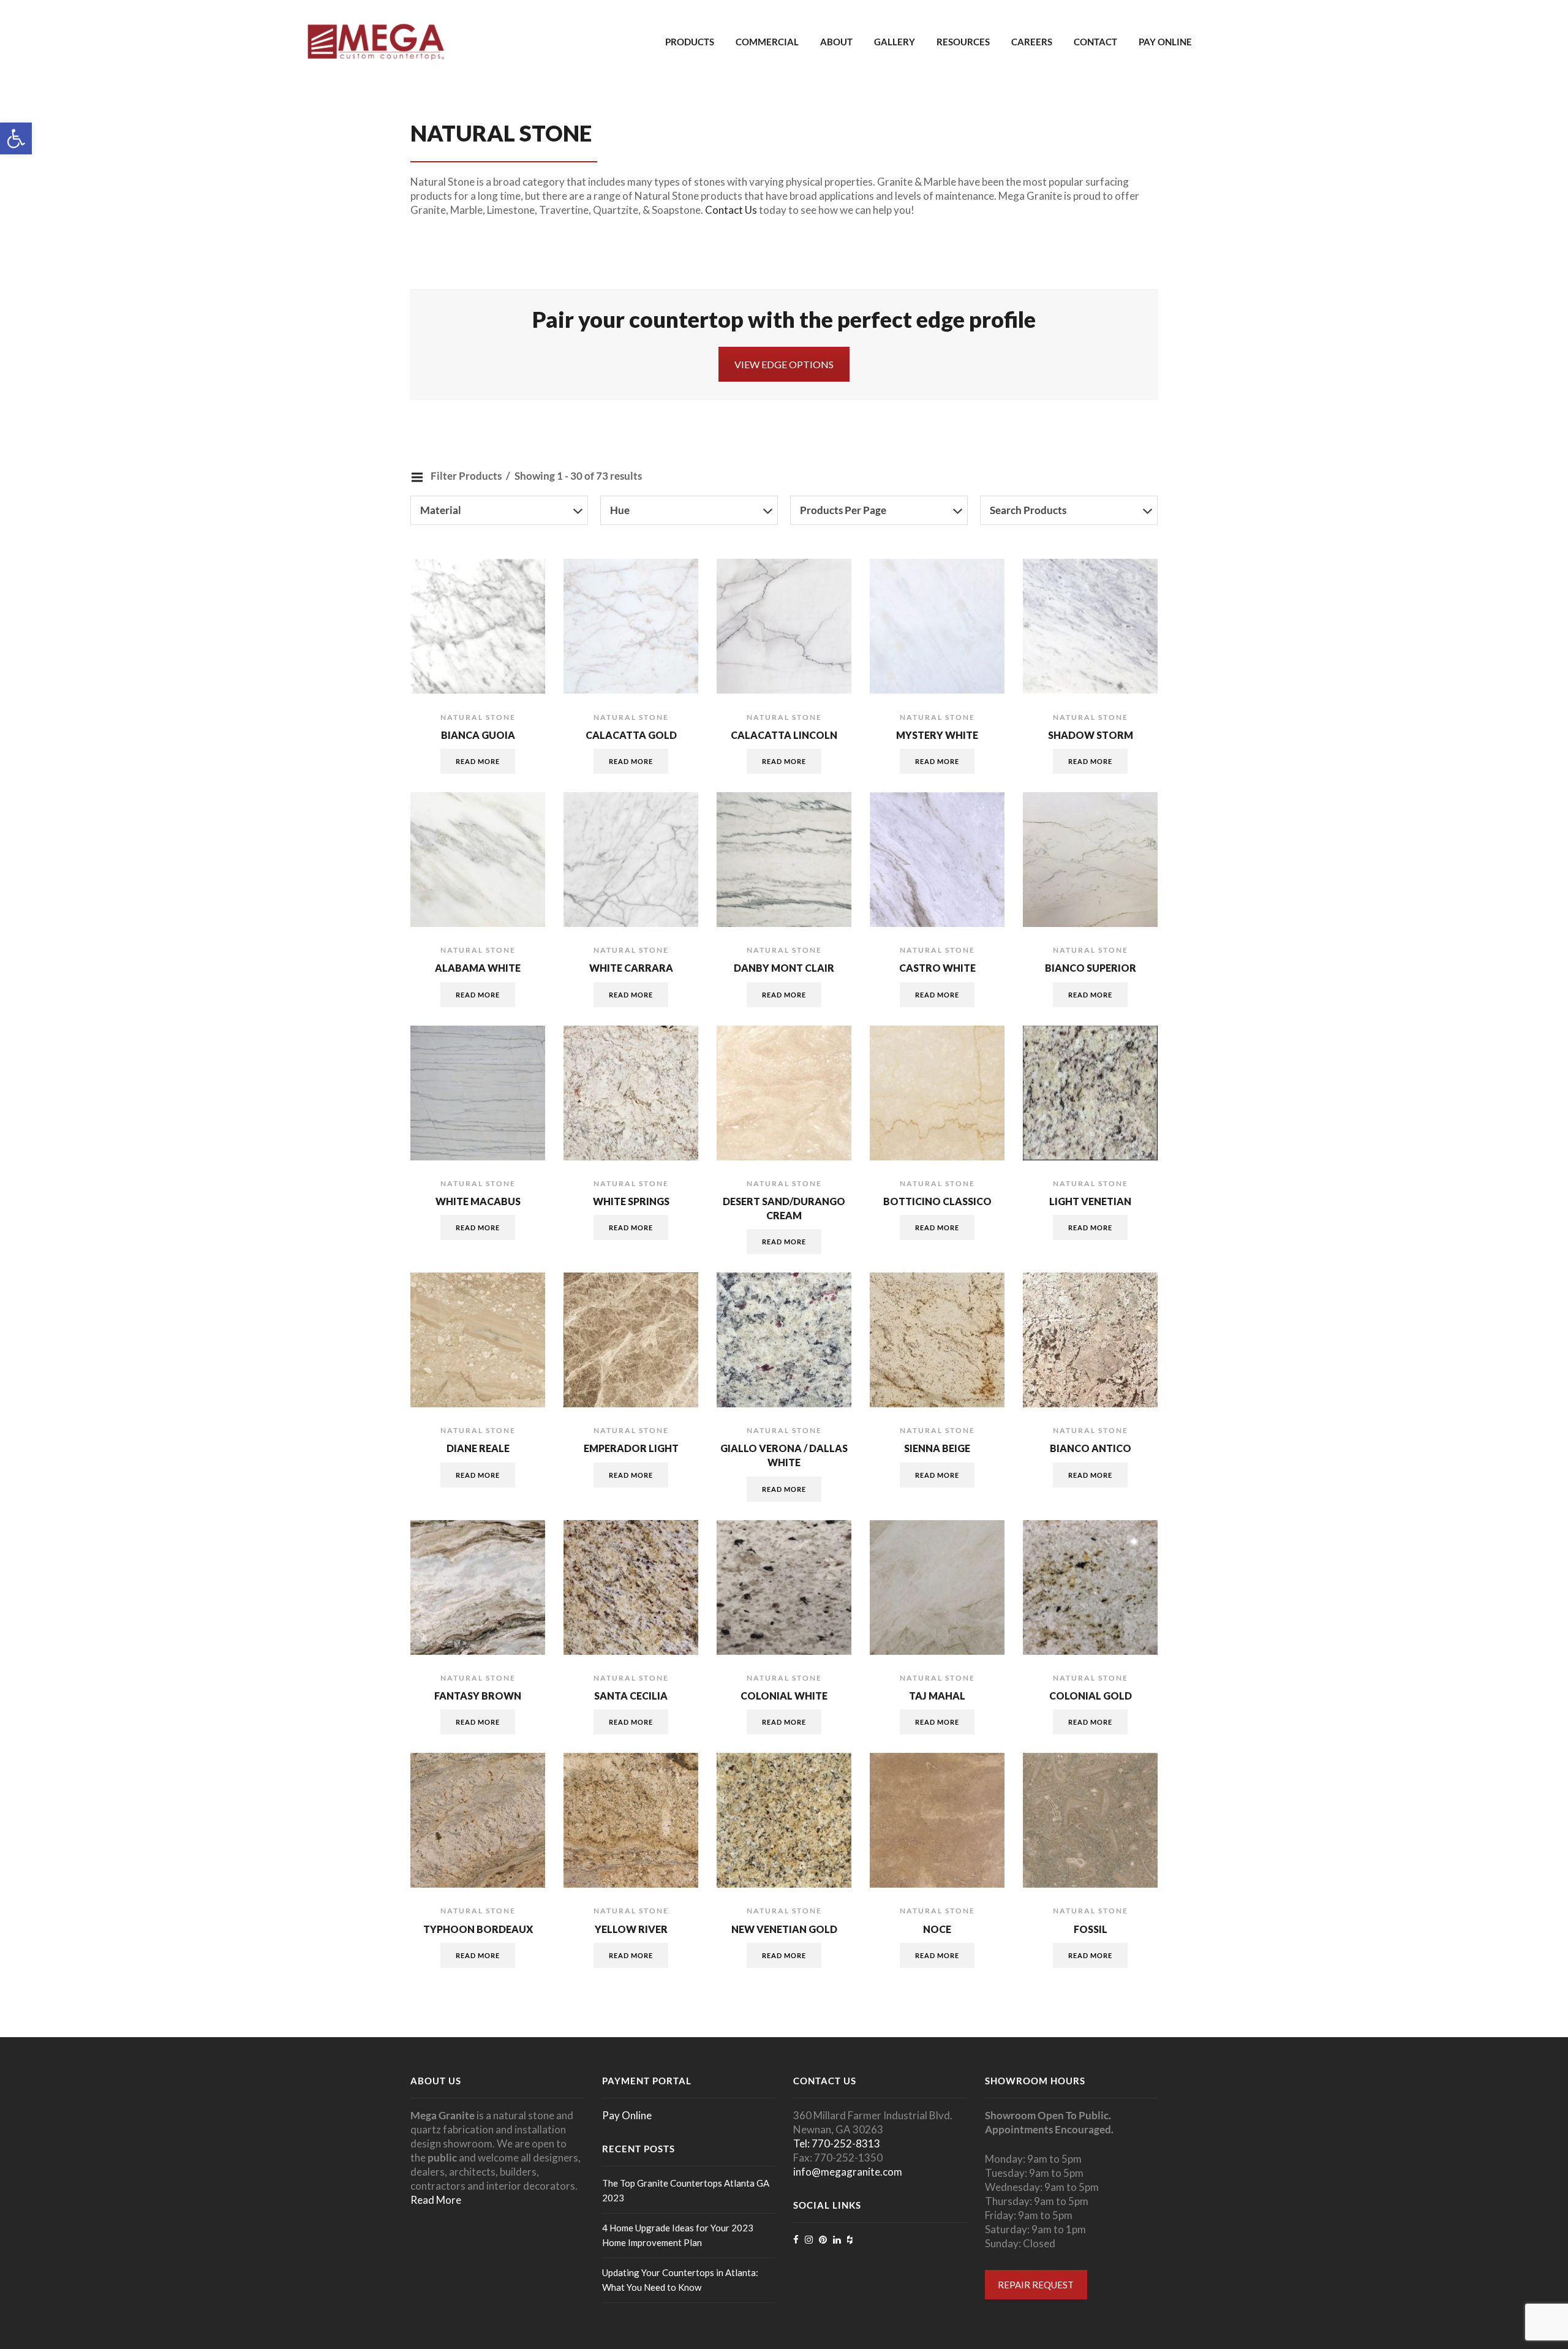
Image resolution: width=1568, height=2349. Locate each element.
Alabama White (478, 968)
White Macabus (478, 1201)
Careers (1032, 42)
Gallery (895, 42)
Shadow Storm (1091, 735)
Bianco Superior (1091, 968)
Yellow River (631, 1929)
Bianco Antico (1091, 1448)
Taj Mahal (937, 1696)
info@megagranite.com (848, 2172)
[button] (16, 138)
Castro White (937, 968)
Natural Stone (478, 717)
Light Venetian (1090, 1201)
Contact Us (731, 210)
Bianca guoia (478, 735)
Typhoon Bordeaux (478, 1929)
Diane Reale (478, 1448)
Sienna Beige (937, 1448)
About (836, 42)
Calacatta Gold (631, 735)
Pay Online (1165, 42)
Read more (478, 761)
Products (690, 42)
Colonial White (784, 1696)
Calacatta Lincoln (784, 735)
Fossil (1091, 1929)
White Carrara (631, 968)
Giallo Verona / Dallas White (784, 1455)
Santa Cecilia (631, 1696)
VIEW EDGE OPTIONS (784, 364)
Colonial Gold (1091, 1696)
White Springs (631, 1201)
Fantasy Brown (478, 1696)
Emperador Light (631, 1448)
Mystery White (937, 735)
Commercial (767, 42)
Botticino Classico (937, 1201)
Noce (937, 1929)
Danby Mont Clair (784, 968)
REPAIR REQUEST (1036, 2285)
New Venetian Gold (784, 1929)
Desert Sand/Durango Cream (784, 1208)
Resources (963, 42)
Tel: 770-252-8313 (837, 2143)
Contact (1095, 42)
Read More (436, 2200)
